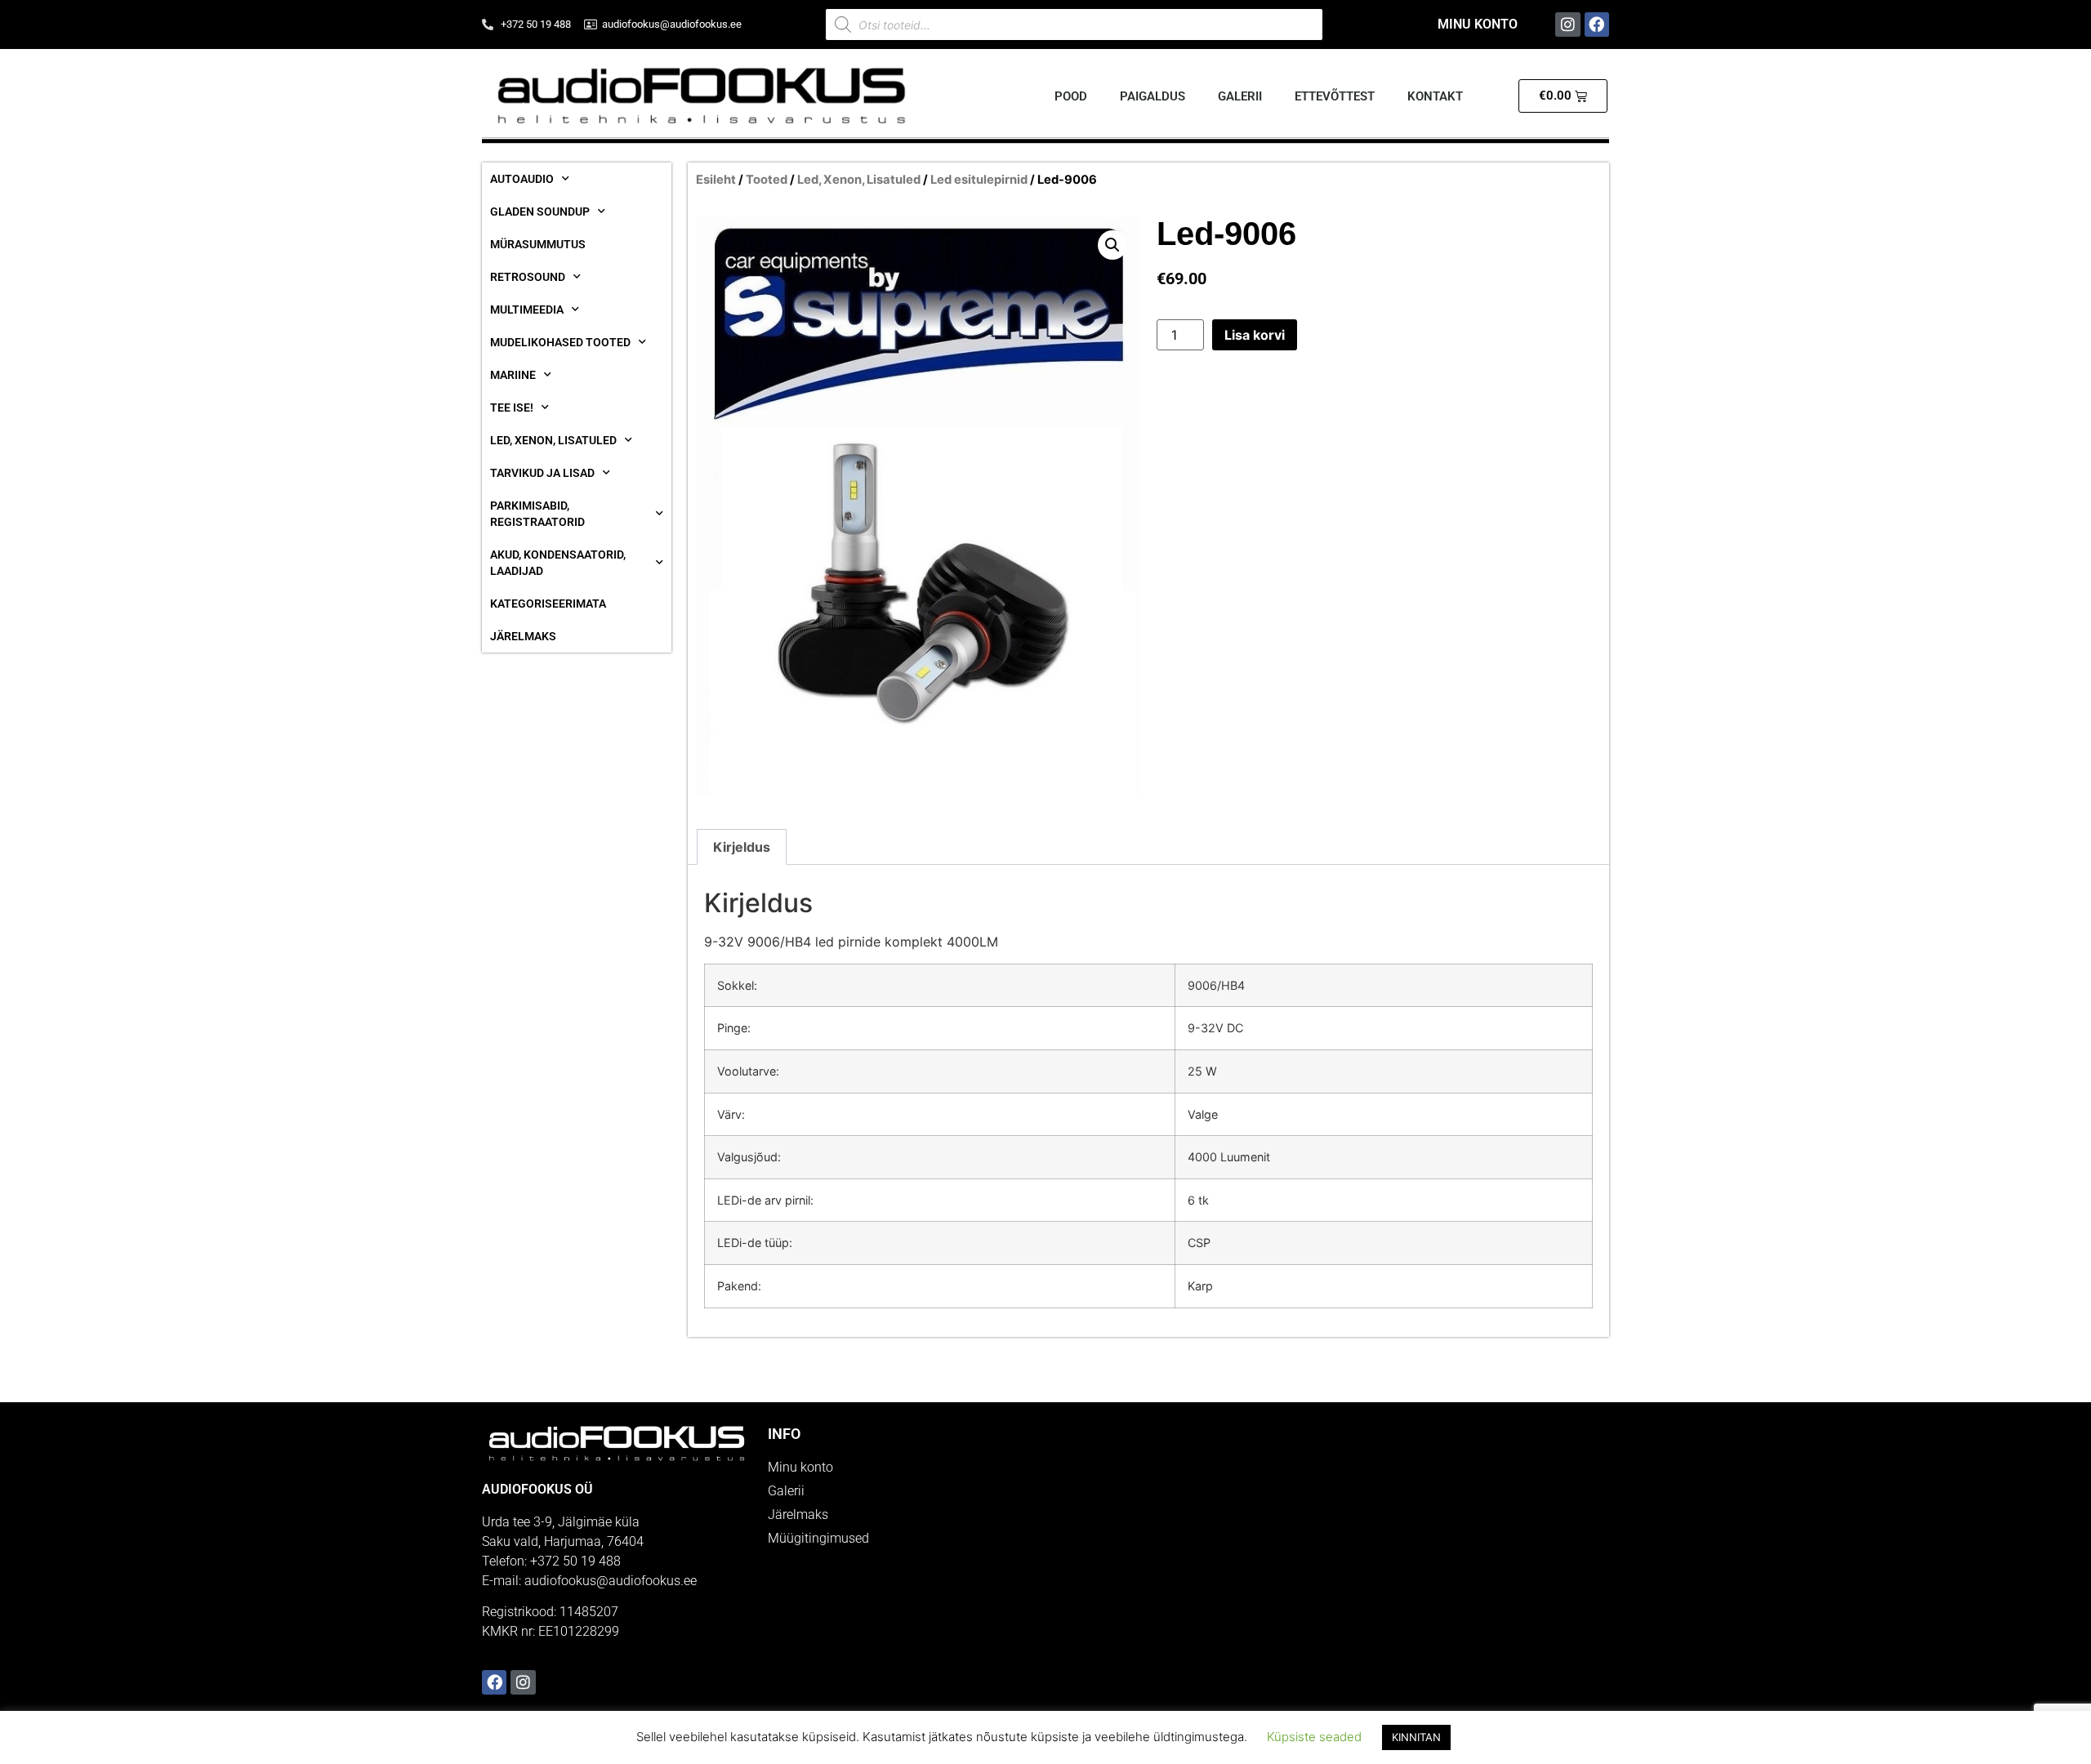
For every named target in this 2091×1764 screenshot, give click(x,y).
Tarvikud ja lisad (542, 473)
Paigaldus (1153, 96)
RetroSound (528, 277)
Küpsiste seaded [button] (1314, 1737)
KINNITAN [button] (1416, 1737)
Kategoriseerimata (548, 604)
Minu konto (1478, 24)
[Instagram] (1567, 24)
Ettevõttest (1335, 96)
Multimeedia (527, 310)
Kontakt (1435, 96)
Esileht (716, 180)
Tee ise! (512, 408)
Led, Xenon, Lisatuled (553, 440)
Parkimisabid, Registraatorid (537, 514)
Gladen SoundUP (540, 212)
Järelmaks (523, 636)
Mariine (513, 375)
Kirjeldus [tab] (742, 847)
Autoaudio (522, 179)
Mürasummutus (538, 244)
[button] (1112, 245)
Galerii (1240, 96)
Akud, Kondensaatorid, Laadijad (558, 563)
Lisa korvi (1255, 335)
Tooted (767, 180)
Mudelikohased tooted (560, 342)
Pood (1071, 96)
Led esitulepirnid (979, 180)
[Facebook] (1597, 24)
